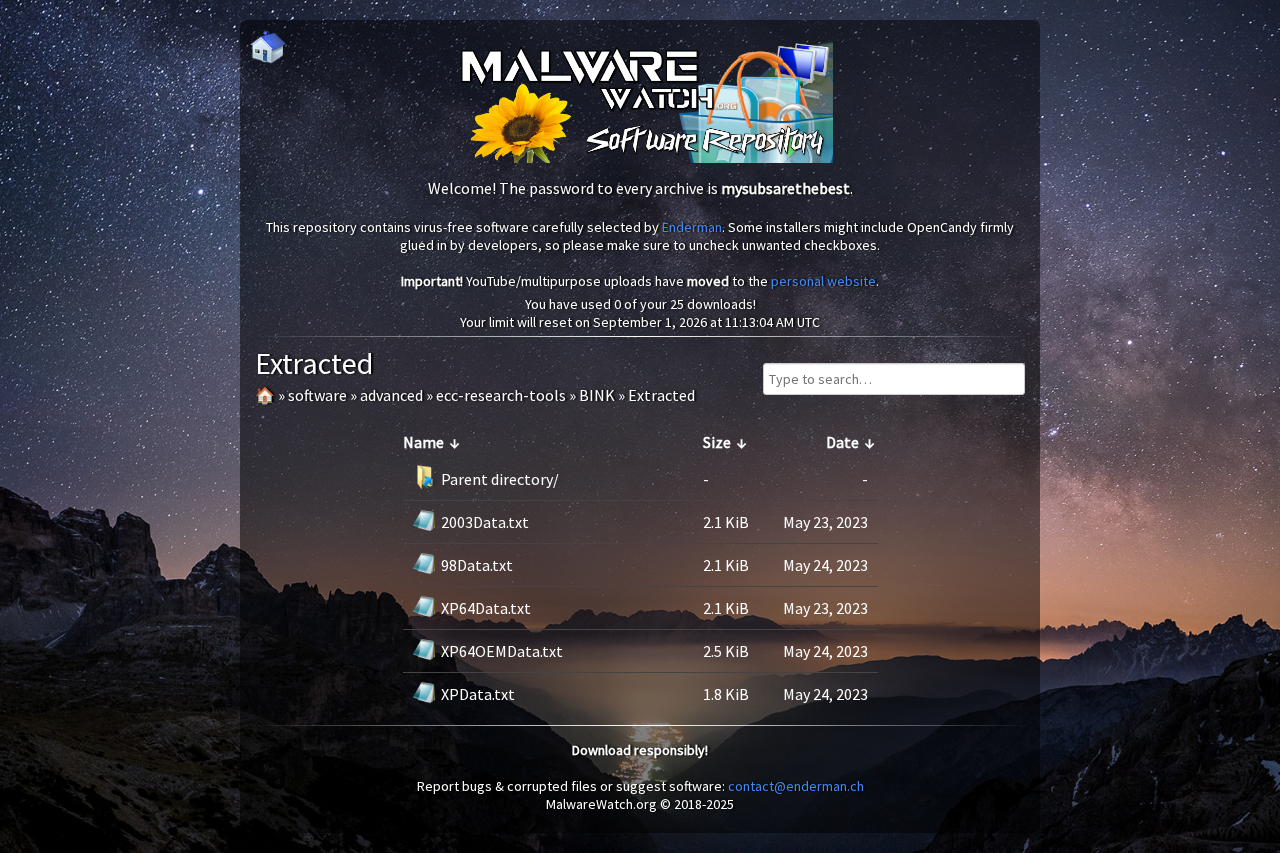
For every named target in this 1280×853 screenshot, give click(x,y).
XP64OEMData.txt (502, 651)
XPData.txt (478, 694)
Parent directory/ (500, 479)
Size (717, 442)
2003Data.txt (485, 522)
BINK (597, 395)
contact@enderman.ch (796, 786)
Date (842, 442)
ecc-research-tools (501, 395)
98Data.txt (477, 565)
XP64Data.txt (486, 608)
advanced (391, 395)
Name (423, 442)
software (317, 395)
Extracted (661, 395)
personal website (823, 281)
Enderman (692, 227)
